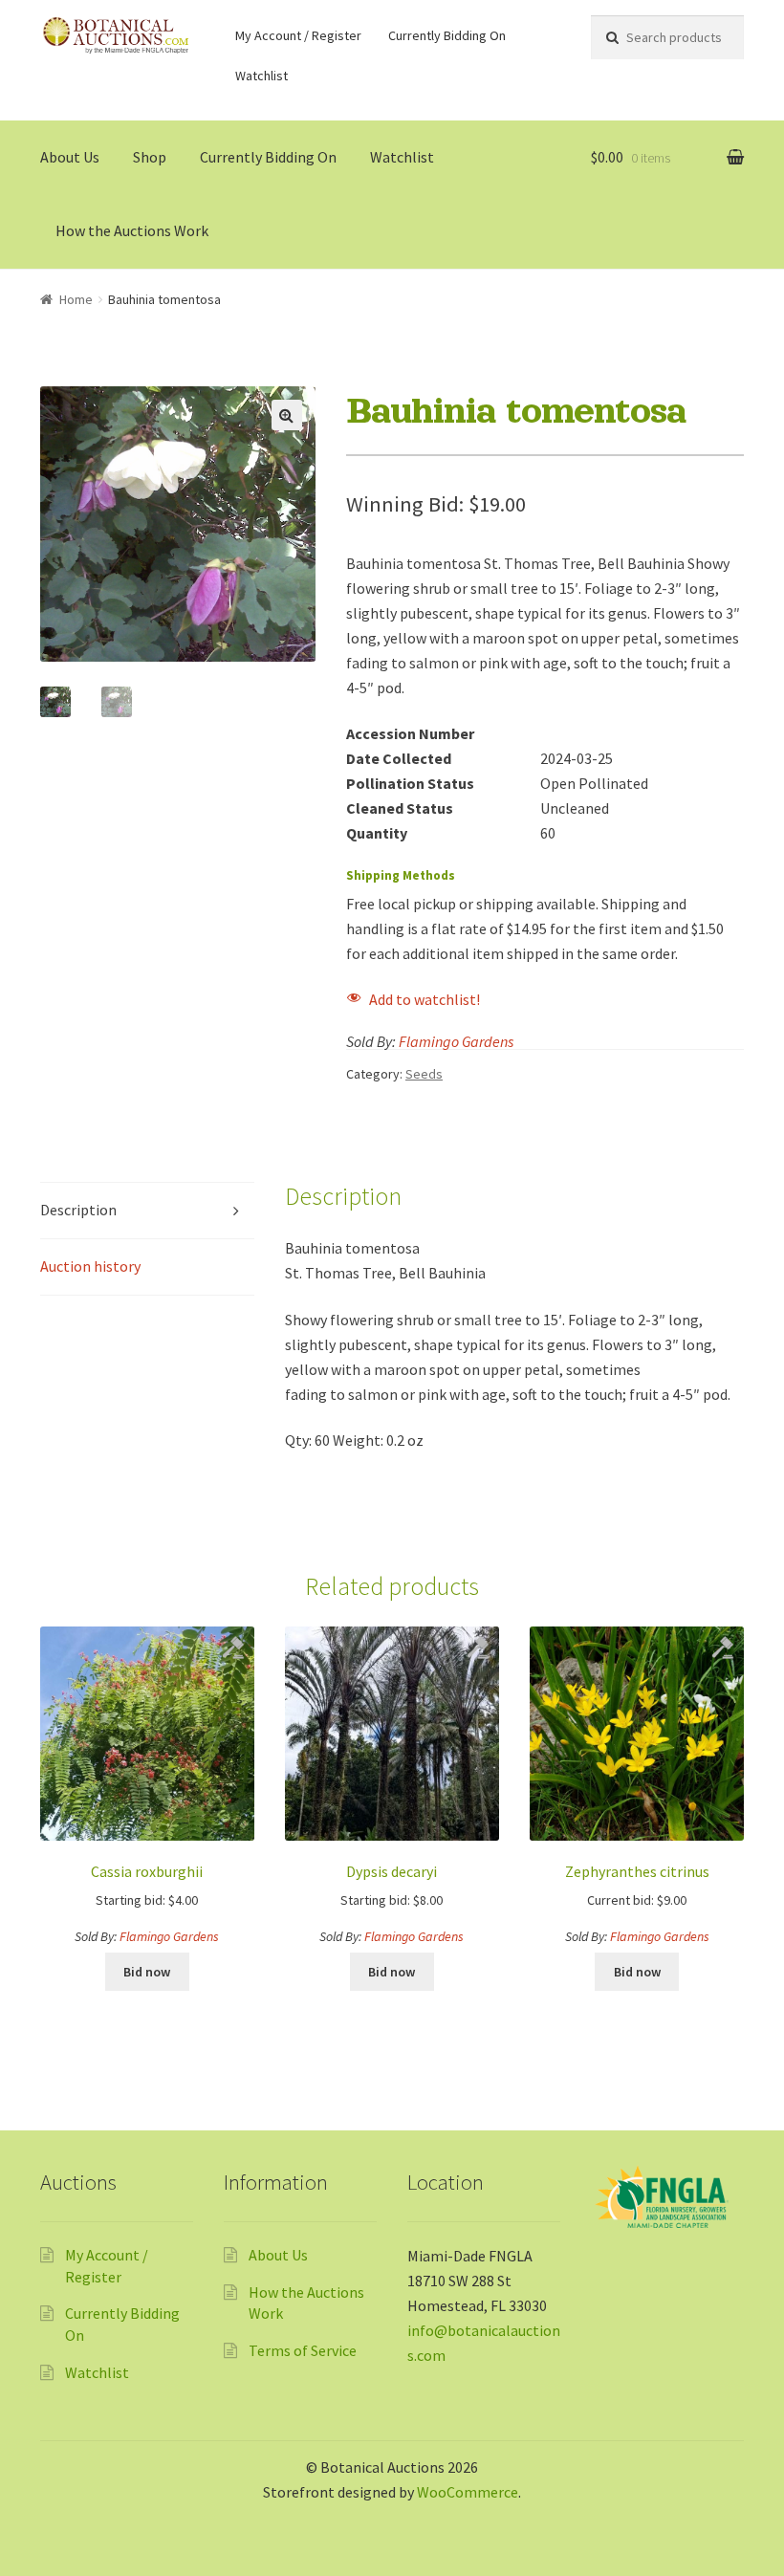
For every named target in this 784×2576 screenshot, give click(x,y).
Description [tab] (78, 1210)
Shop (150, 157)
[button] (287, 415)
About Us (70, 157)
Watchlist (261, 76)
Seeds (424, 1074)
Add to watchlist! (425, 999)
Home (76, 299)
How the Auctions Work (132, 230)
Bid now (147, 1972)
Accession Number (410, 733)
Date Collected (399, 758)
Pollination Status (410, 783)
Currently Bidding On (447, 35)
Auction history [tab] (90, 1266)
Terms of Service (303, 2350)
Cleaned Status (400, 808)
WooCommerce (468, 2492)
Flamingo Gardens (456, 1041)
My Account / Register (298, 35)
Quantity (377, 833)
